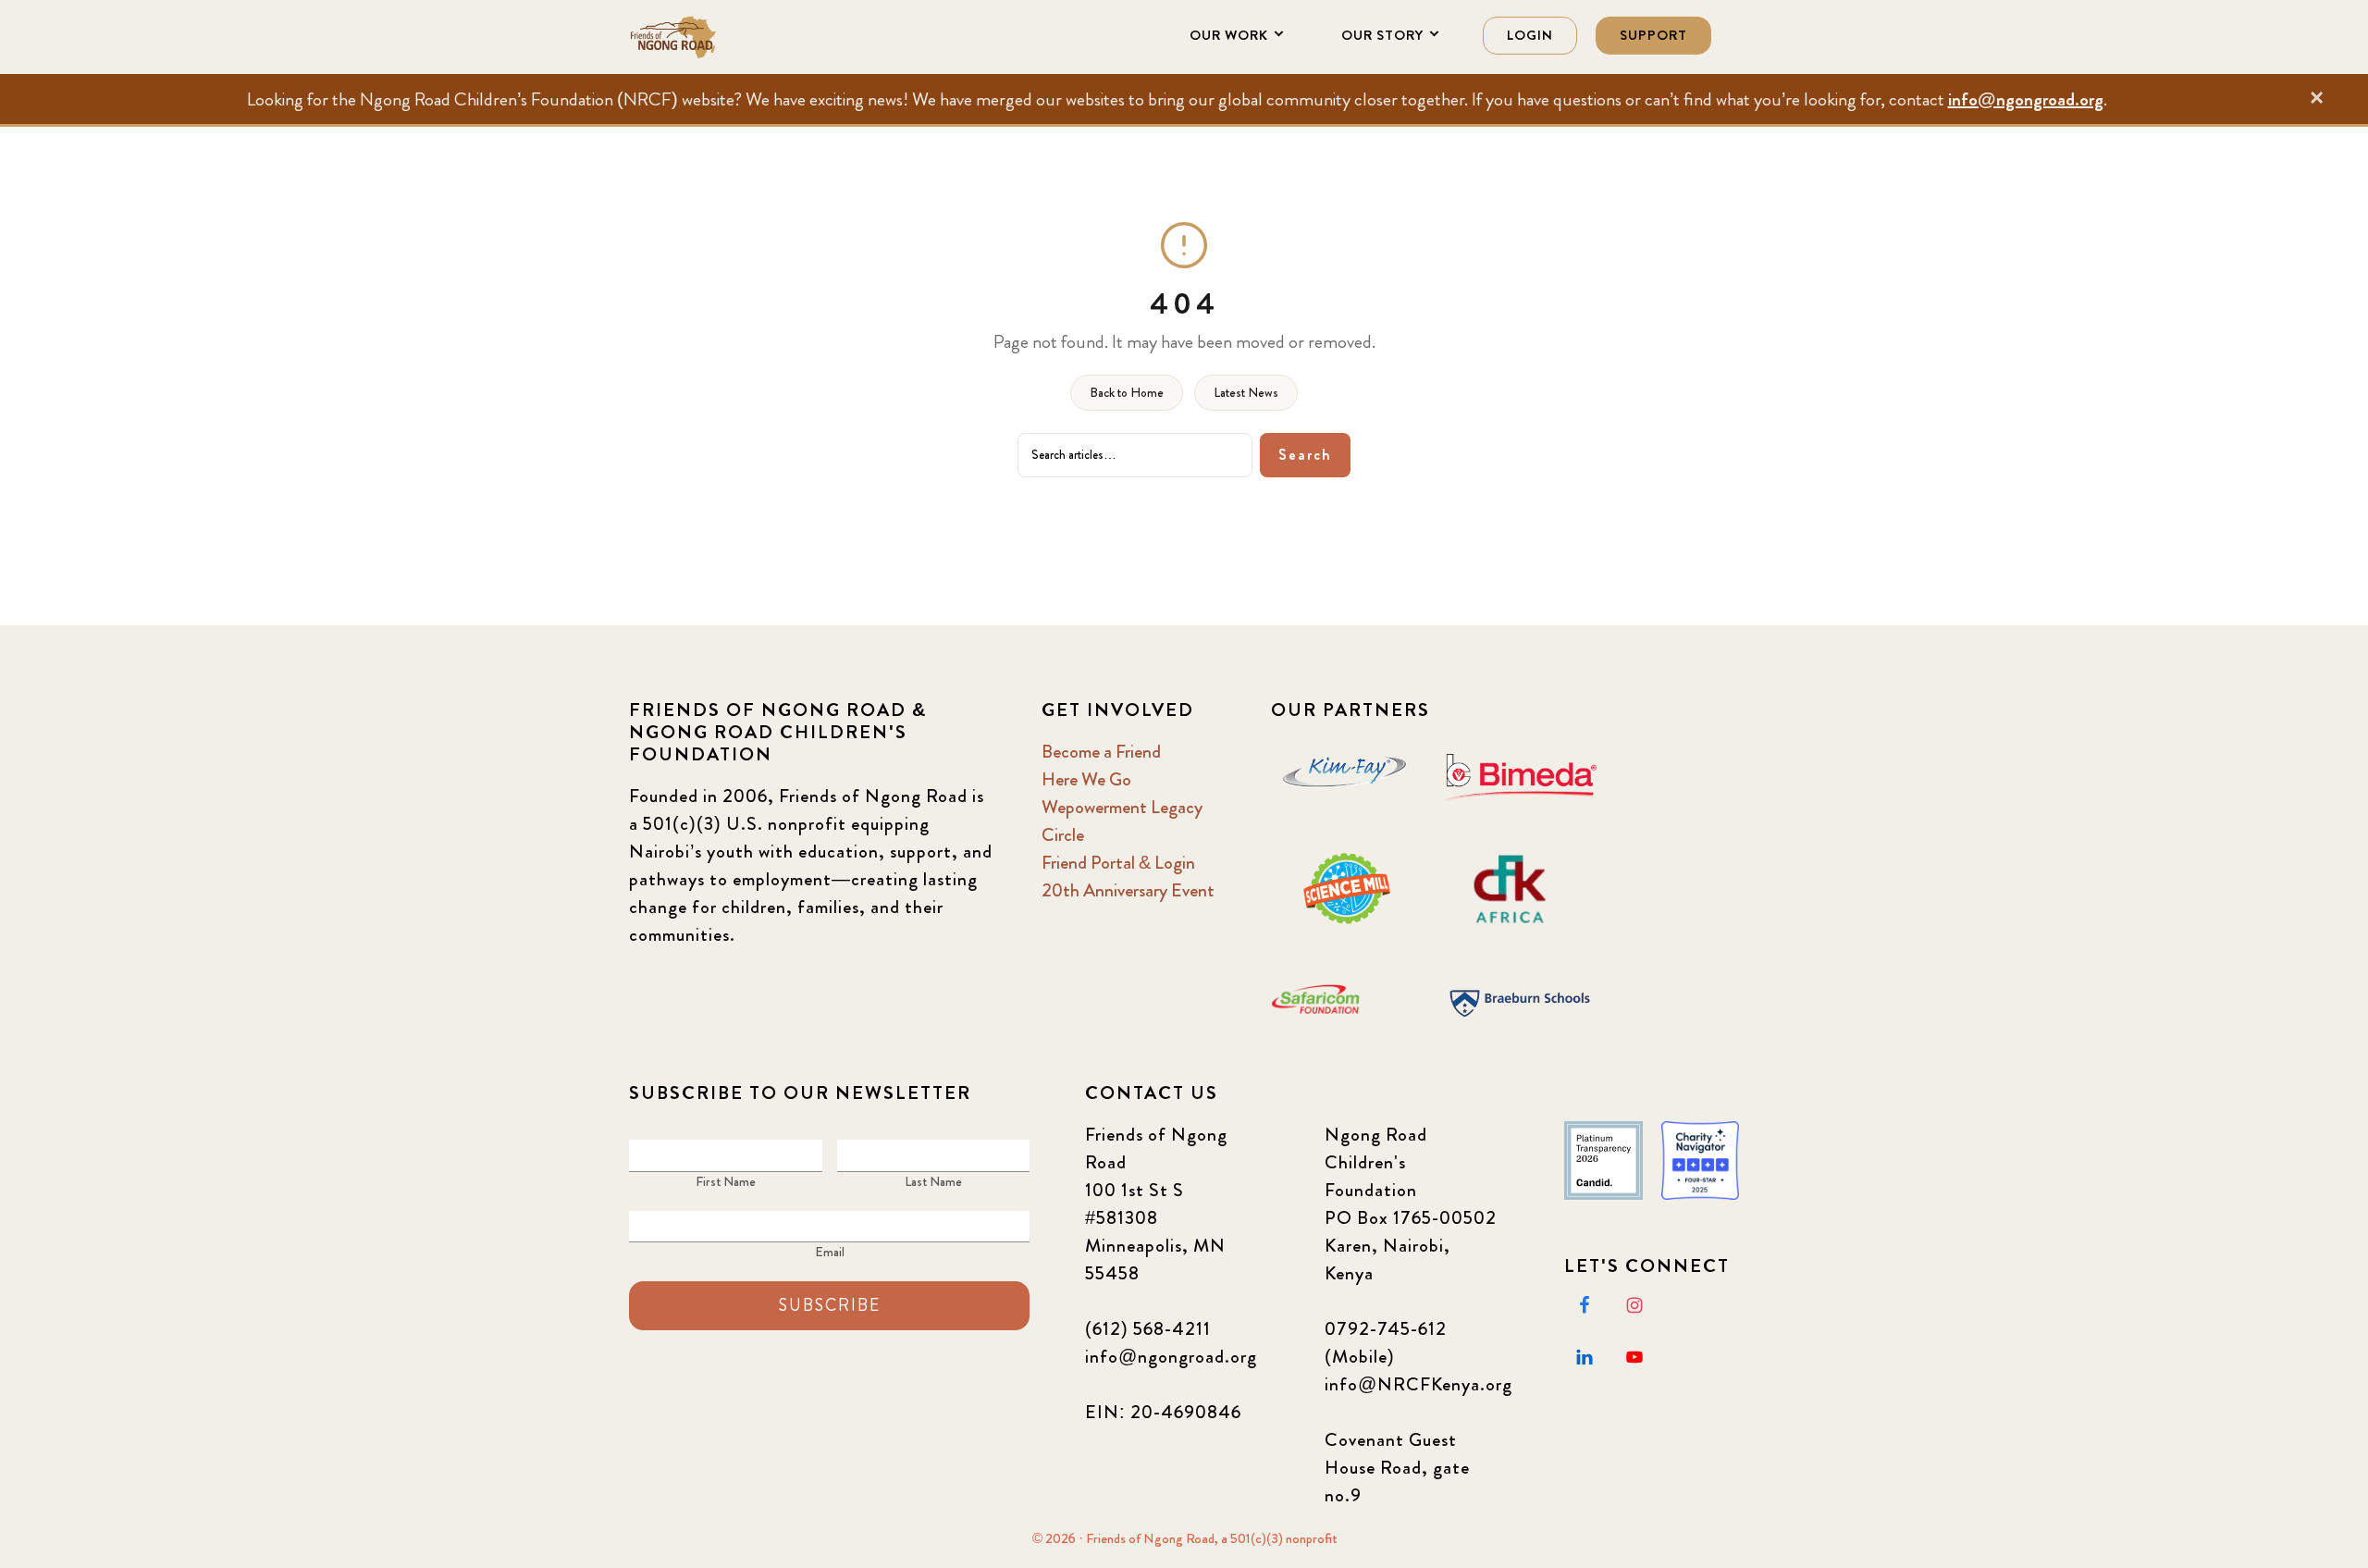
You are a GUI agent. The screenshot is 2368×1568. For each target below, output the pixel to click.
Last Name (933, 1181)
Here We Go (1086, 779)
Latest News (1246, 392)
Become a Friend (1101, 752)
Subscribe (830, 1305)
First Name (726, 1181)
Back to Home (1127, 392)
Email (830, 1252)
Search (1305, 455)
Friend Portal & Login (1118, 863)
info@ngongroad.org (2026, 99)
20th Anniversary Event (1128, 890)
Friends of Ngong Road (721, 37)
